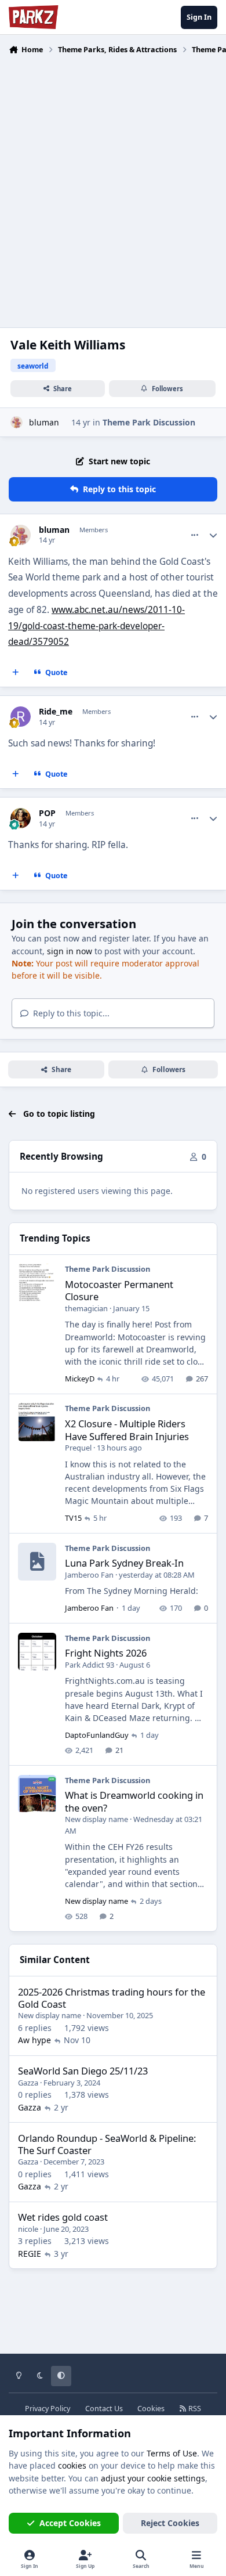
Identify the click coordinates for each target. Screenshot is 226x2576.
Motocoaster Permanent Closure (119, 1290)
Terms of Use (172, 2453)
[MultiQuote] (16, 673)
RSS (194, 2409)
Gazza (28, 2083)
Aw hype (34, 2040)
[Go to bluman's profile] (17, 422)
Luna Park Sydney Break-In (124, 1563)
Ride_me (56, 712)
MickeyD (80, 1379)
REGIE (30, 2254)
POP (47, 813)
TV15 (73, 1518)
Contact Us (104, 2409)
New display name (96, 1819)
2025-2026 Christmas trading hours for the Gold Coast (112, 1998)
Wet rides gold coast (63, 2217)
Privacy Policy (48, 2409)
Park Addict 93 (90, 1665)
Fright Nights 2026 (106, 1653)
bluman (44, 422)
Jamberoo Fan (89, 1575)
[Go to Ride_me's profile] (21, 717)
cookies (72, 2465)
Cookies (151, 2409)
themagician (86, 1308)
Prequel (78, 1448)
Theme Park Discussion (149, 422)
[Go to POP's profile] (21, 818)
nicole (28, 2229)
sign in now (70, 951)
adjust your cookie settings (153, 2478)
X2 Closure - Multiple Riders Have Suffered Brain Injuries (127, 1430)
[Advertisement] (113, 184)
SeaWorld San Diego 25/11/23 (83, 2071)
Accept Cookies (70, 2523)
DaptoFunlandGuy (97, 1735)
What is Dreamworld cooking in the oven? (134, 1801)
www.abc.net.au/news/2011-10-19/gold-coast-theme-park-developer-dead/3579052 (96, 626)
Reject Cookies (170, 2523)
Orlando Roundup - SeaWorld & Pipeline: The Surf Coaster (107, 2144)
